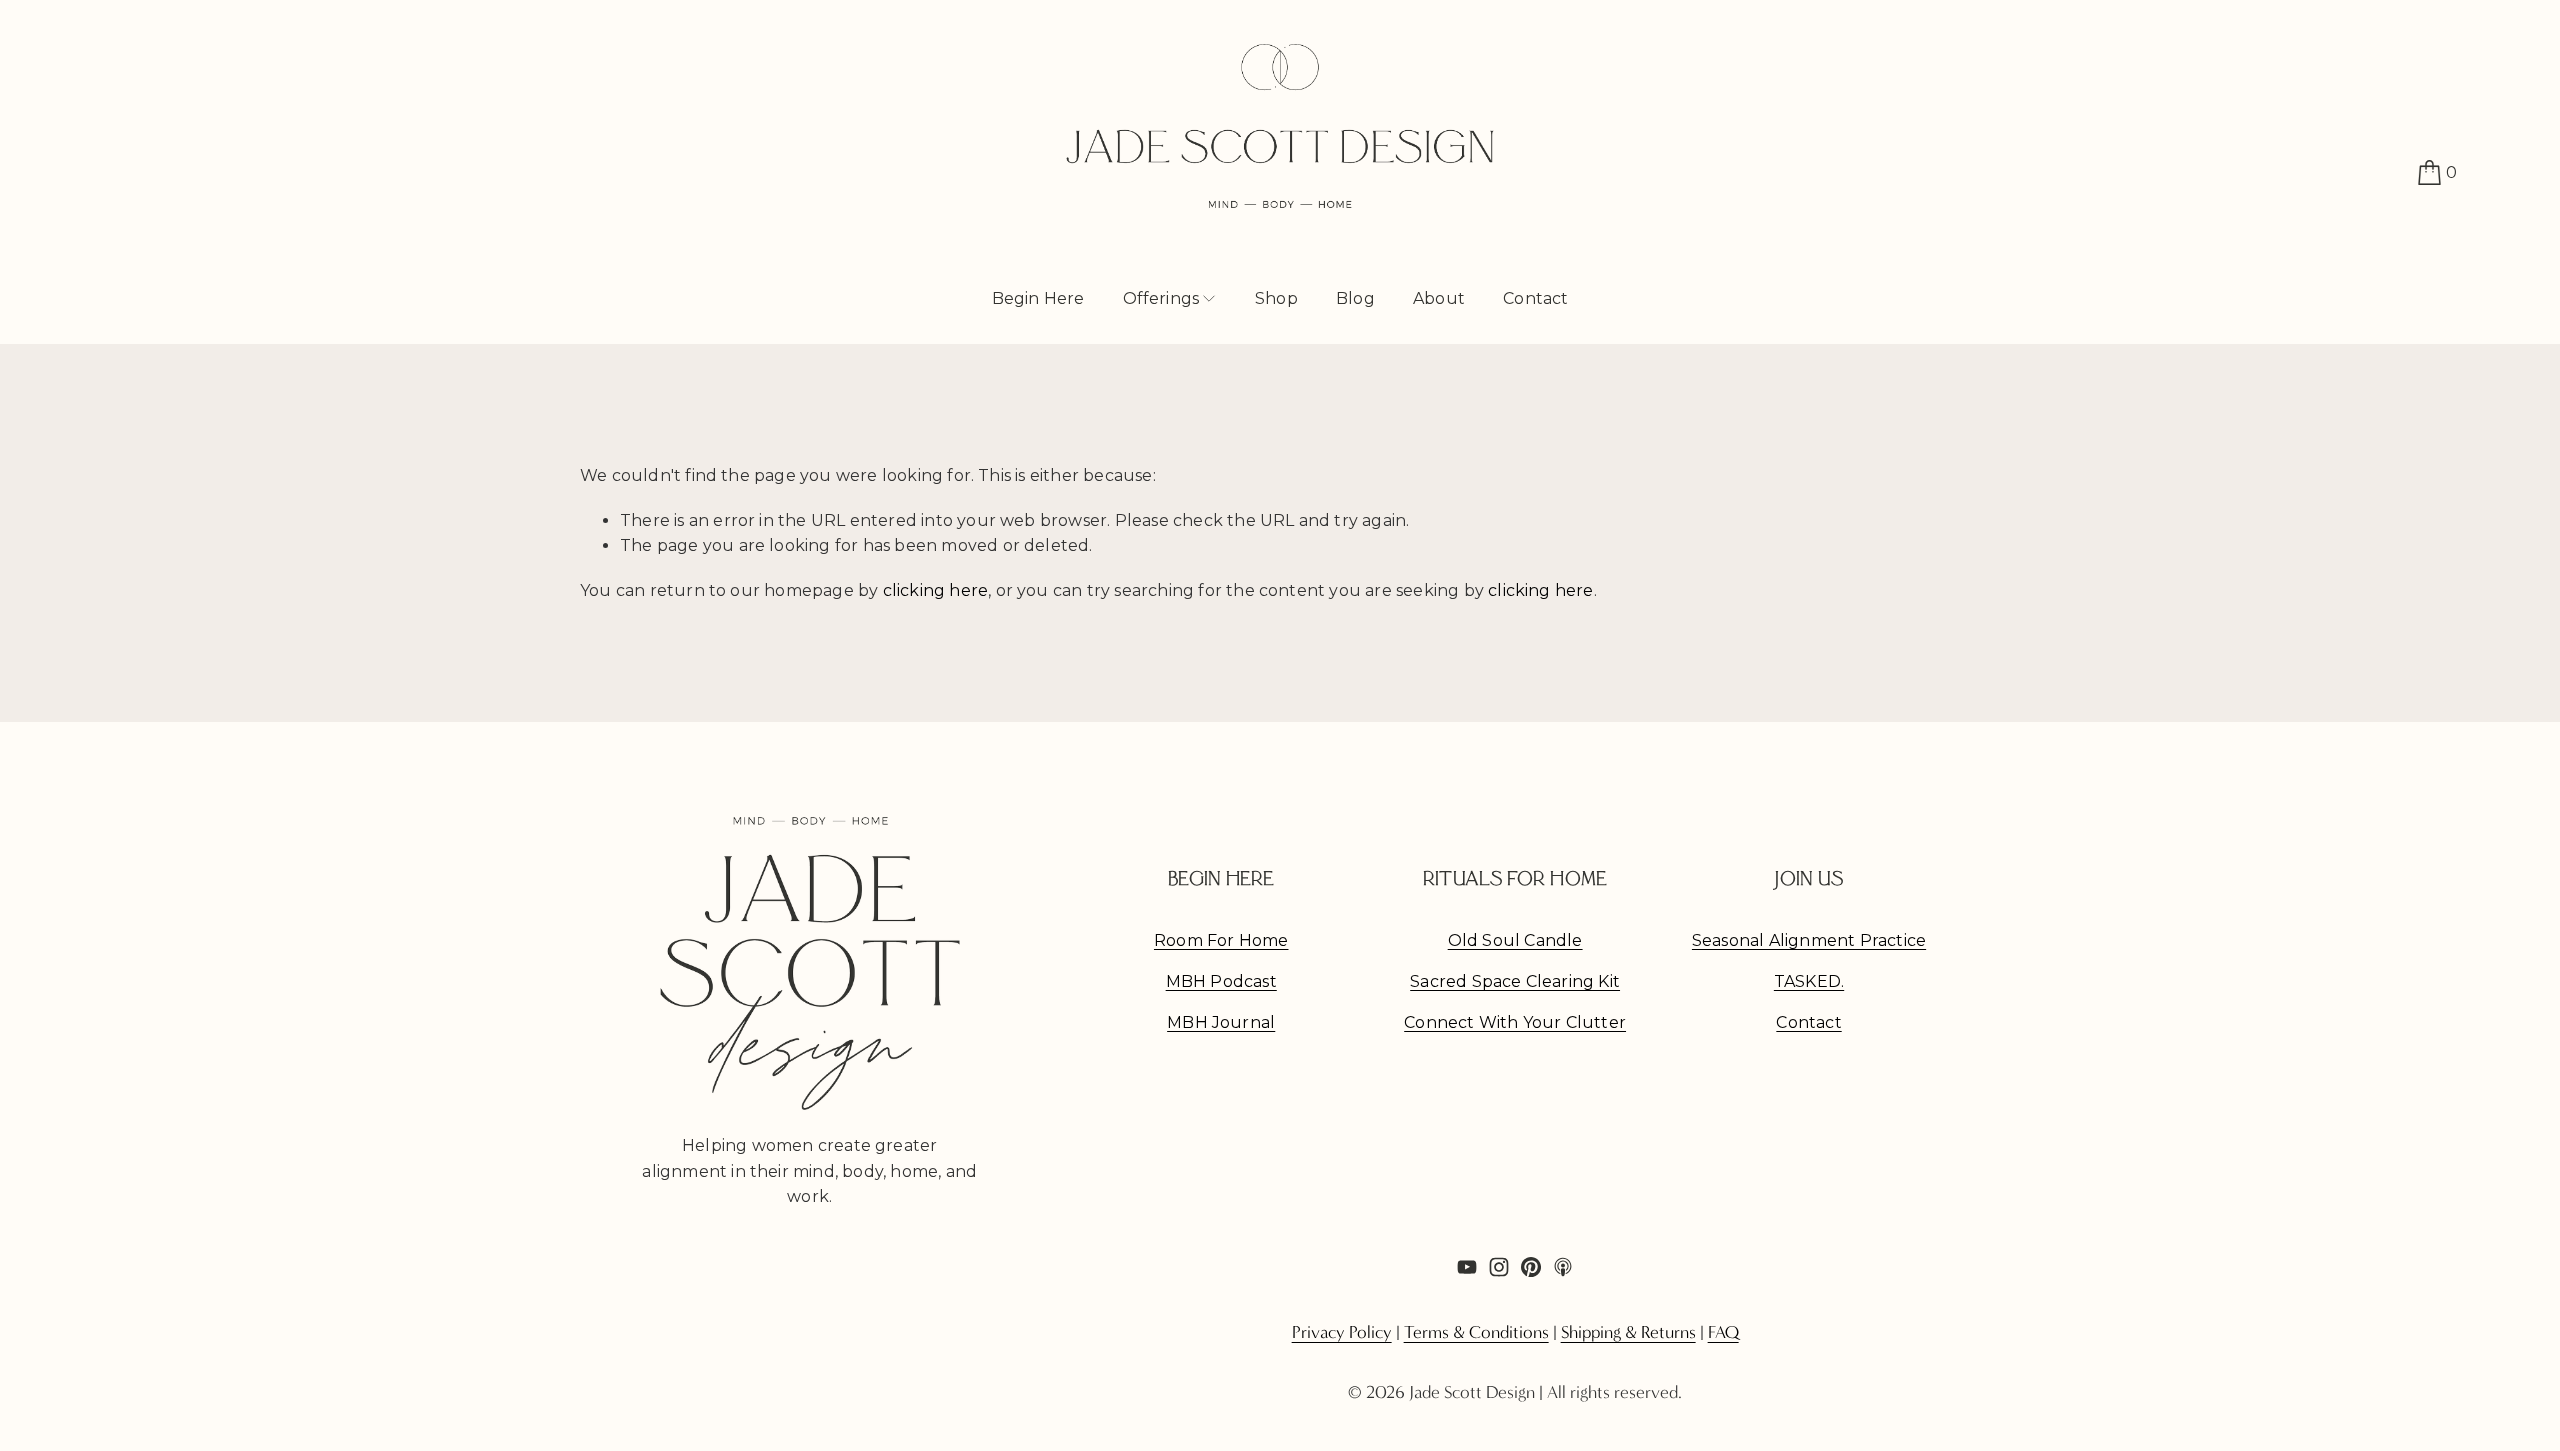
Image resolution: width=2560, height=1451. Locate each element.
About (1439, 298)
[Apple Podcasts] (1563, 1267)
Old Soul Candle (1515, 940)
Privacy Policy (1342, 1333)
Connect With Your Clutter (1515, 1022)
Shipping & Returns (1628, 1333)
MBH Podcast (1221, 981)
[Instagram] (1499, 1267)
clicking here (936, 590)
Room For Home (1221, 940)
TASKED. (1809, 981)
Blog (1355, 298)
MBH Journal (1221, 1022)
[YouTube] (1467, 1267)
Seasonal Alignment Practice (1809, 940)
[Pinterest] (1531, 1267)
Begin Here (1038, 298)
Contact (1535, 298)
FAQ (1723, 1333)
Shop (1276, 298)
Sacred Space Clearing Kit (1515, 981)
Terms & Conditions (1476, 1333)
